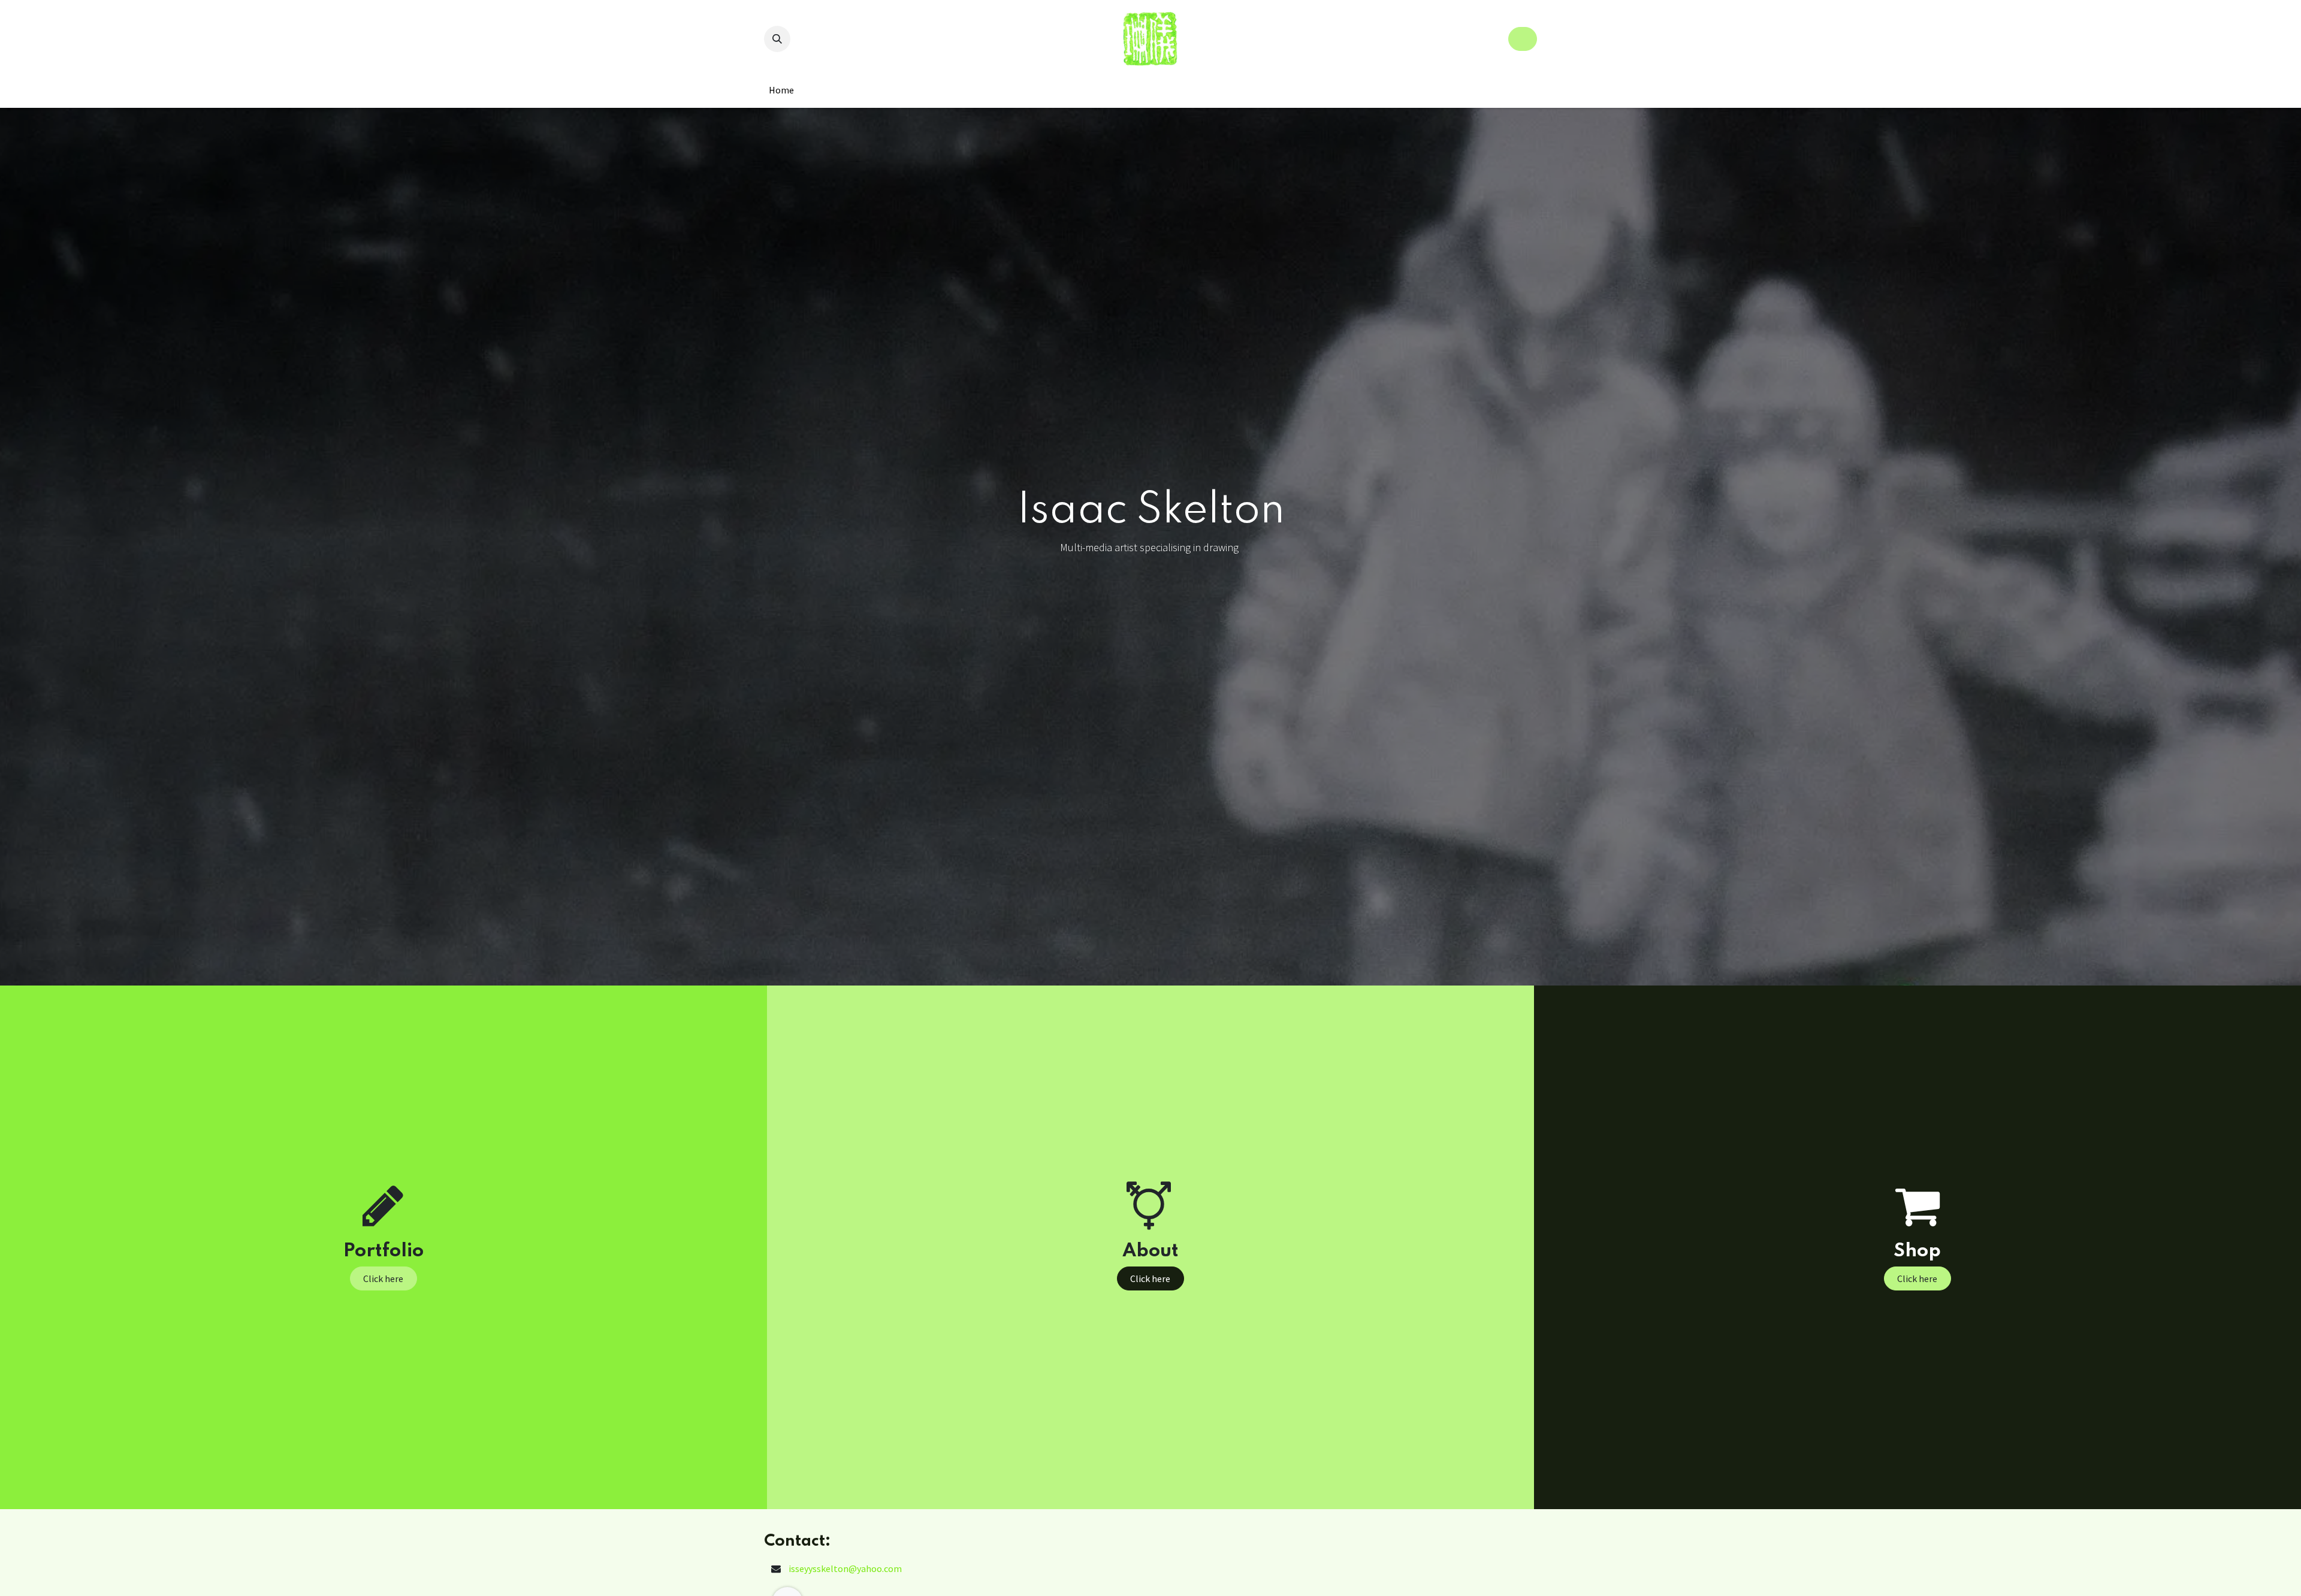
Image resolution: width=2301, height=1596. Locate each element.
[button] (777, 39)
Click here (383, 1278)
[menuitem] (781, 90)
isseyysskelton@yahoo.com (845, 1568)
